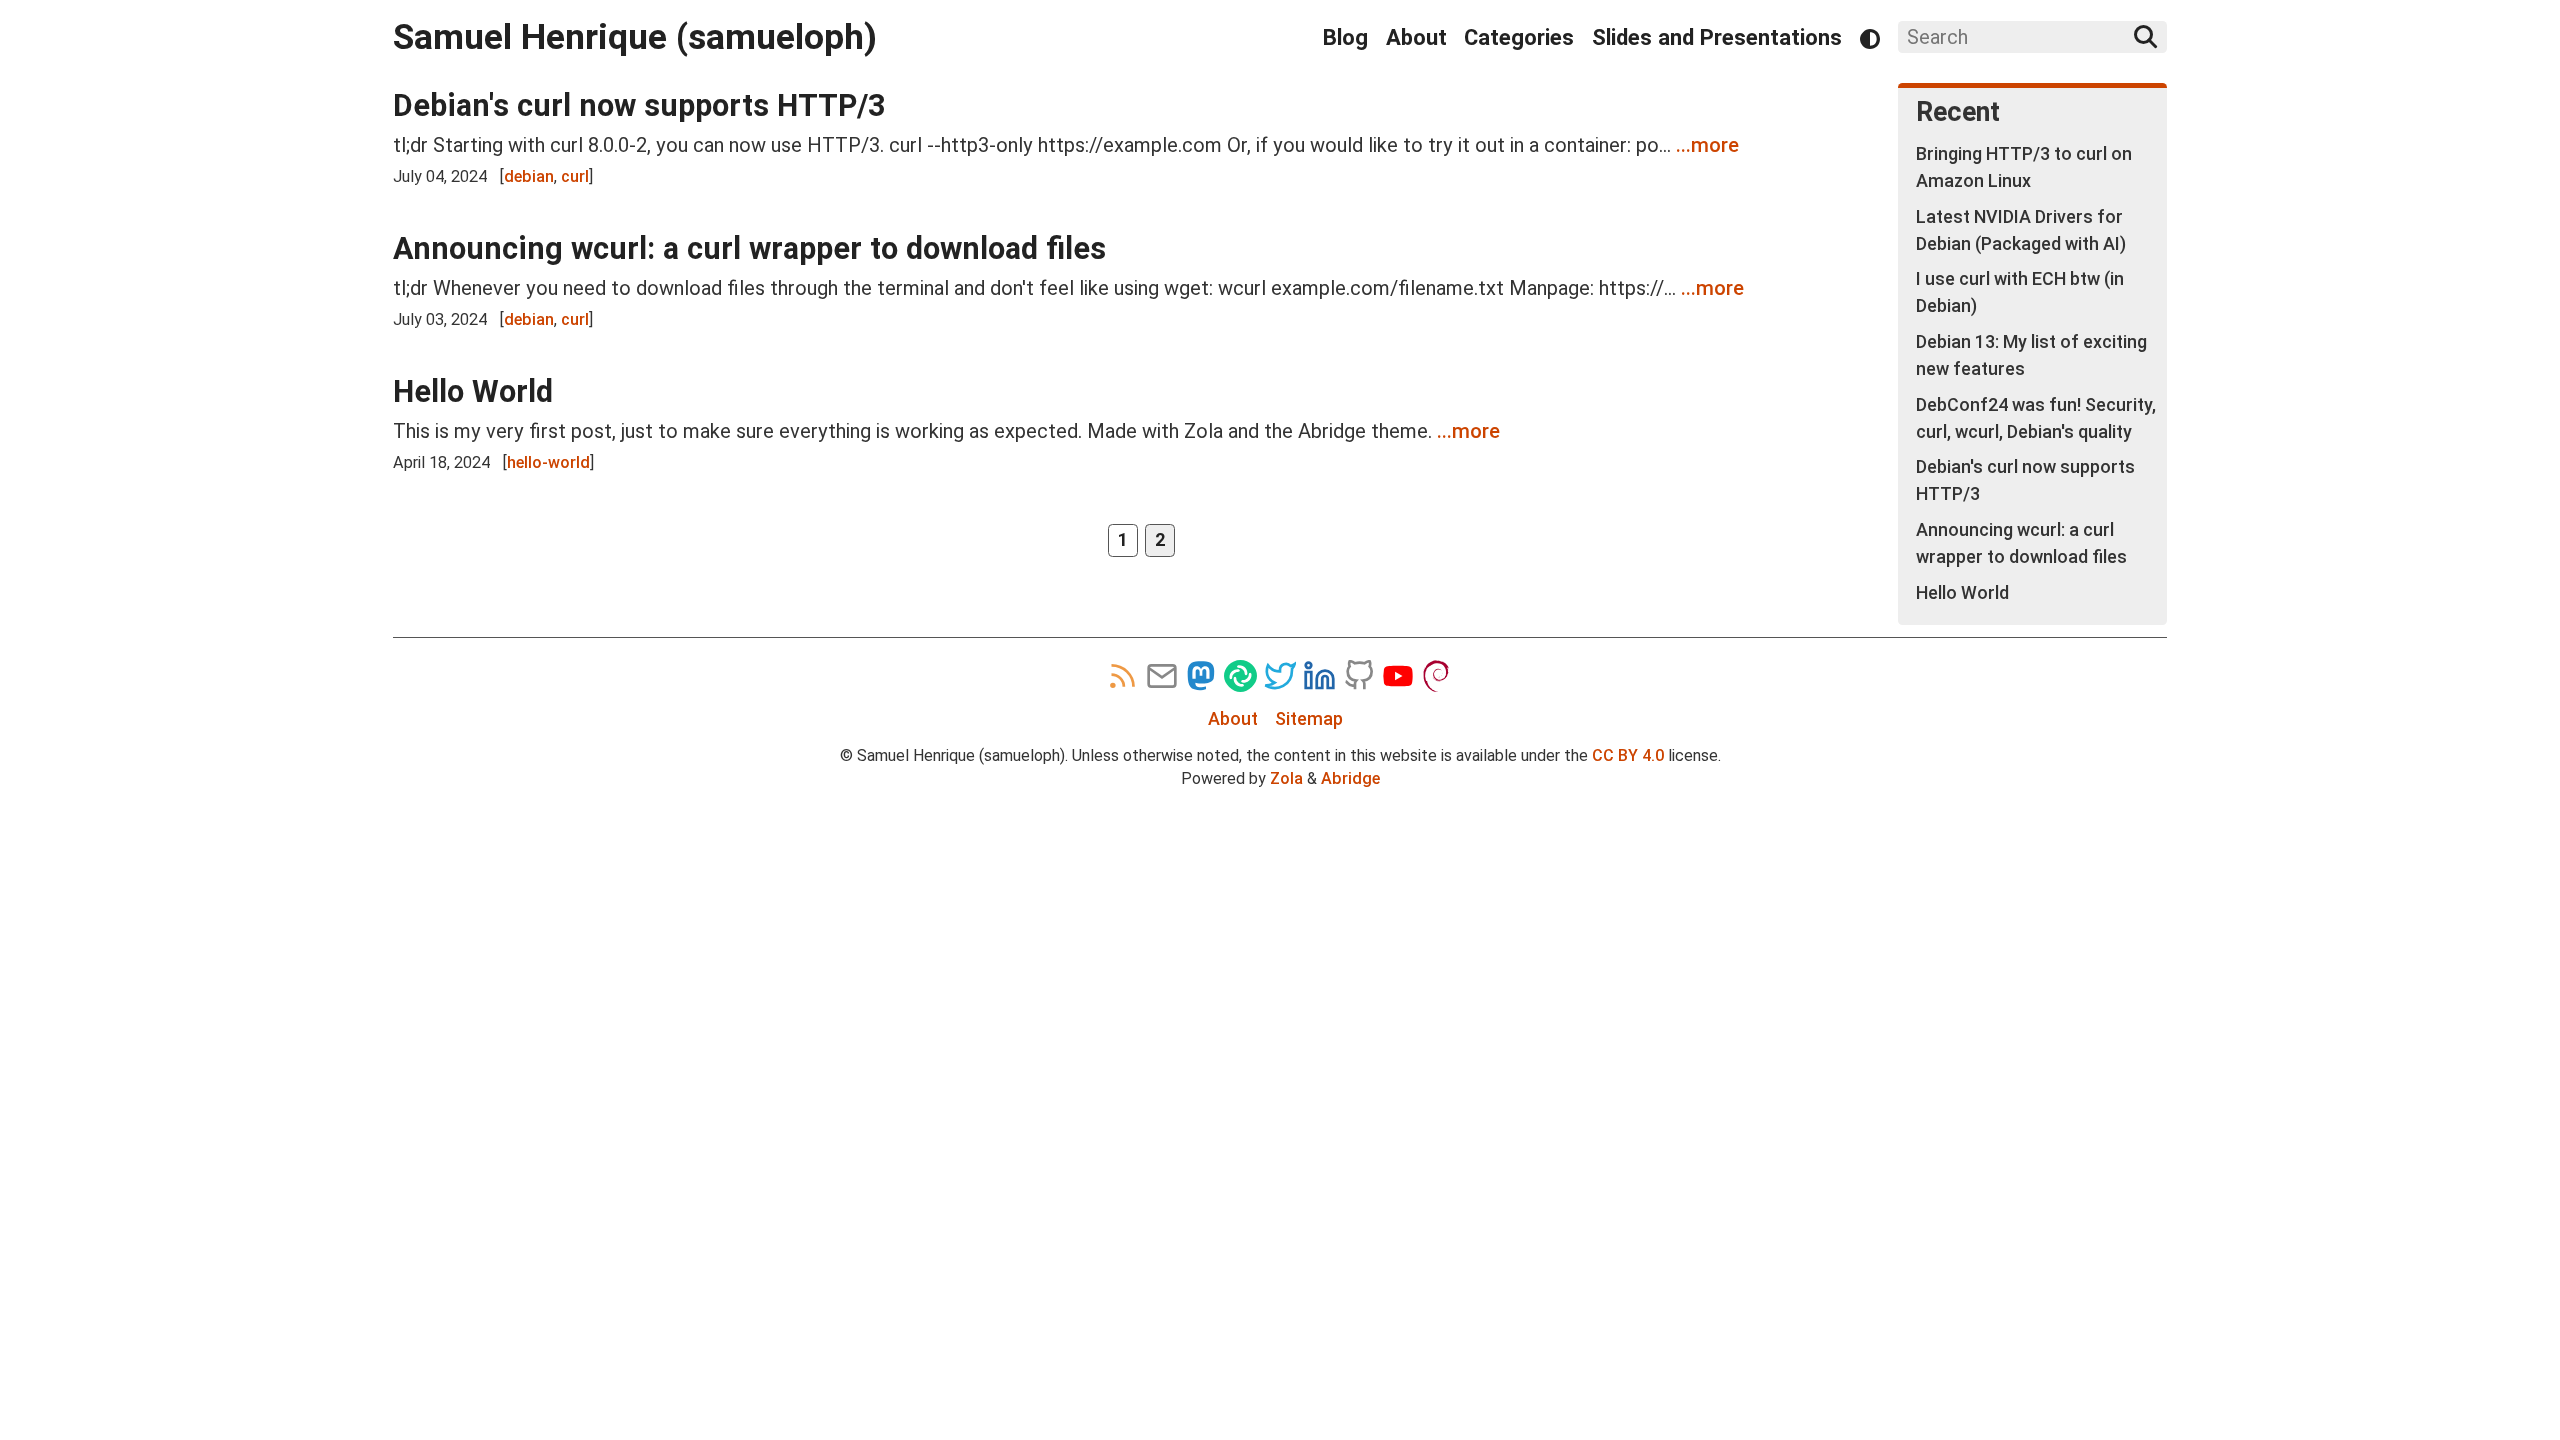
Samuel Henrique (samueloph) (635, 37)
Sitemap (1309, 718)
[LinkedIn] (1319, 675)
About (1416, 37)
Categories (1519, 37)
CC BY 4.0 (1628, 755)
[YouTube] (1398, 675)
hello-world (548, 462)
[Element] (1240, 675)
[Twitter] (1280, 675)
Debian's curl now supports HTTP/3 (639, 105)
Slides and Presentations (1717, 37)
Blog (1345, 37)
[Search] (2146, 37)
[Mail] (1162, 675)
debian (529, 176)
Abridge (1350, 778)
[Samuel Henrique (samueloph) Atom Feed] (1122, 675)
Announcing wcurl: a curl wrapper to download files (749, 248)
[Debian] (1438, 675)
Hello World (473, 391)
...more (1707, 145)
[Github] (1359, 675)
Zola (1286, 778)
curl (575, 176)
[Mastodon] (1201, 675)
